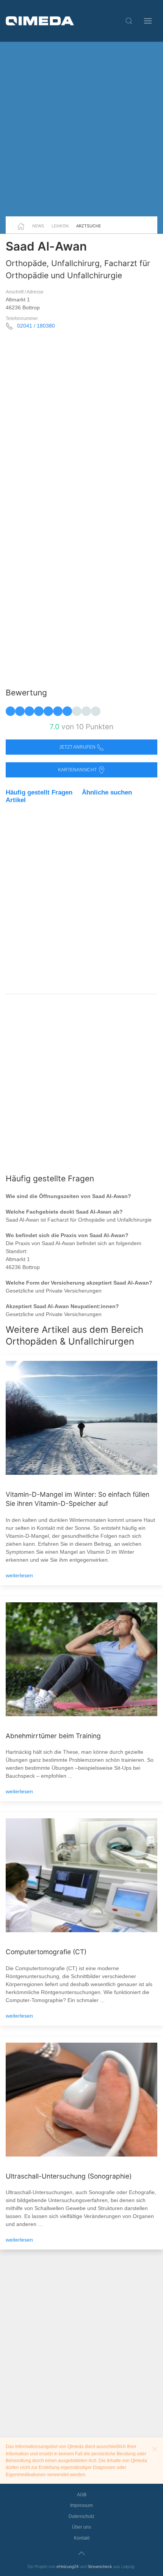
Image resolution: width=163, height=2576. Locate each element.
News (38, 226)
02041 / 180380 (36, 326)
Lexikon (60, 226)
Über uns (81, 2527)
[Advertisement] (81, 129)
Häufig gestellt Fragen (39, 792)
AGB (82, 2495)
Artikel (16, 800)
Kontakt (82, 2538)
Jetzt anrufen (78, 747)
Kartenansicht (78, 770)
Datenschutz (81, 2516)
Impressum (81, 2505)
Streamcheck (100, 2567)
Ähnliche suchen (107, 792)
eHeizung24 (67, 2567)
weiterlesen (19, 1575)
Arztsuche (89, 226)
